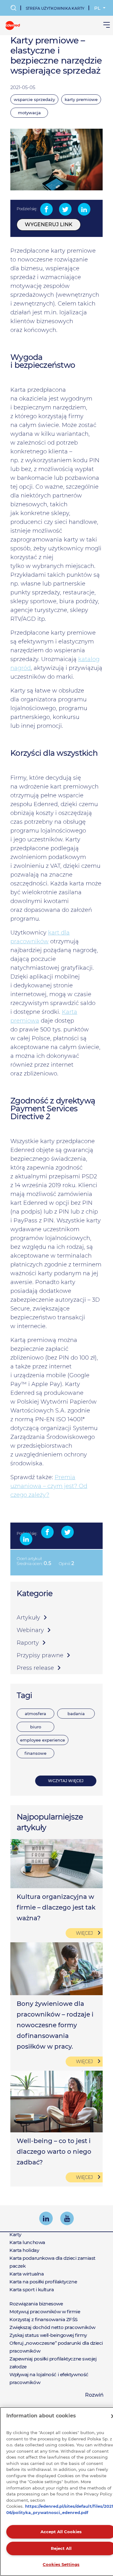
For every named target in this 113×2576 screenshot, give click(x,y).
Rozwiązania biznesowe (36, 2304)
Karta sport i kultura (32, 2290)
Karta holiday (24, 2250)
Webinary (30, 1630)
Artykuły (28, 1618)
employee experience (43, 1740)
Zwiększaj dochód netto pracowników (52, 2327)
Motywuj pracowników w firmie (45, 2312)
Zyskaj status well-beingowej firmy (48, 2335)
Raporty (28, 1643)
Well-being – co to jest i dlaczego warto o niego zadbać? (54, 2152)
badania (76, 1714)
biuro (36, 1727)
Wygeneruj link (49, 224)
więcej (84, 1933)
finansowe (35, 1753)
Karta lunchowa (27, 2242)
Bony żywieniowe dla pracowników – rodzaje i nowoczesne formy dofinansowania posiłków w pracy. (55, 2025)
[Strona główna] (13, 25)
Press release (35, 1668)
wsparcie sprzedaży (34, 99)
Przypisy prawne (40, 1655)
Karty (15, 2234)
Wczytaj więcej (66, 1781)
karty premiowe (81, 99)
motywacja (29, 113)
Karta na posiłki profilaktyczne (43, 2282)
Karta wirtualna (27, 2274)
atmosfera (35, 1714)
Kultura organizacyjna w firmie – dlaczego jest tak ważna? (56, 1907)
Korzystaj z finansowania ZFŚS (43, 2319)
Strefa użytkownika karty (55, 8)
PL (98, 8)
